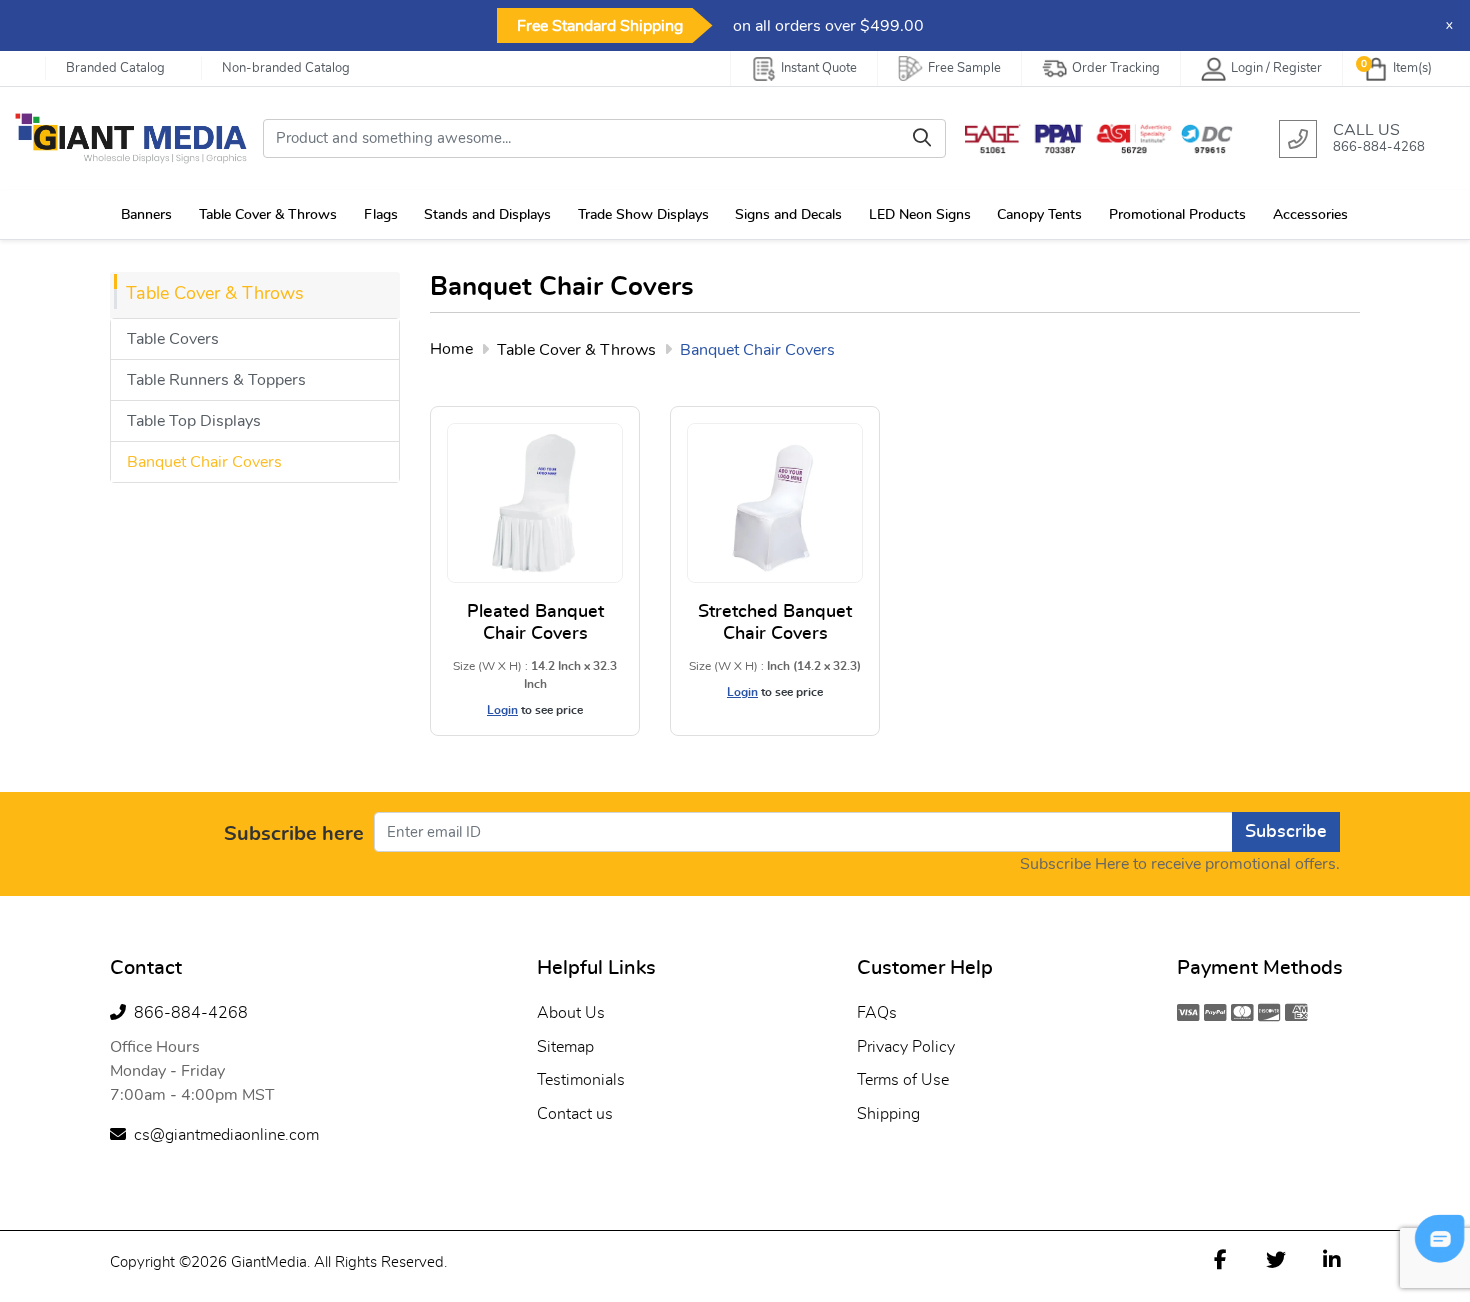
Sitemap (565, 1047)
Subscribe (1286, 832)
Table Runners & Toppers (216, 380)
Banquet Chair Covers (204, 462)
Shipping (888, 1114)
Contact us (575, 1114)
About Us (571, 1013)
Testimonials (581, 1080)
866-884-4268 (191, 1013)
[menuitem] (148, 214)
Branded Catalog (115, 68)
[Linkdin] (1332, 1259)
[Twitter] (1276, 1259)
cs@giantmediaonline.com (226, 1135)
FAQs (877, 1013)
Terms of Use (903, 1080)
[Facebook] (1220, 1259)
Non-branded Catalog (286, 68)
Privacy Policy (906, 1047)
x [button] (1449, 25)
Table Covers (173, 339)
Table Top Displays (194, 421)
